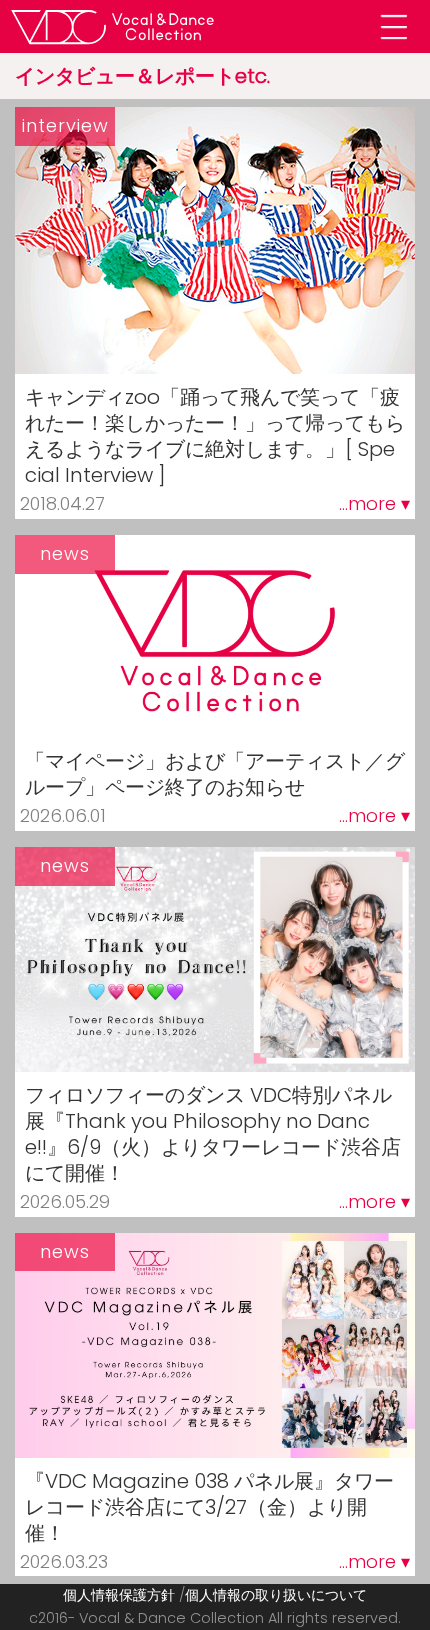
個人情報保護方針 (119, 1595)
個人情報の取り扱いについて (276, 1595)
